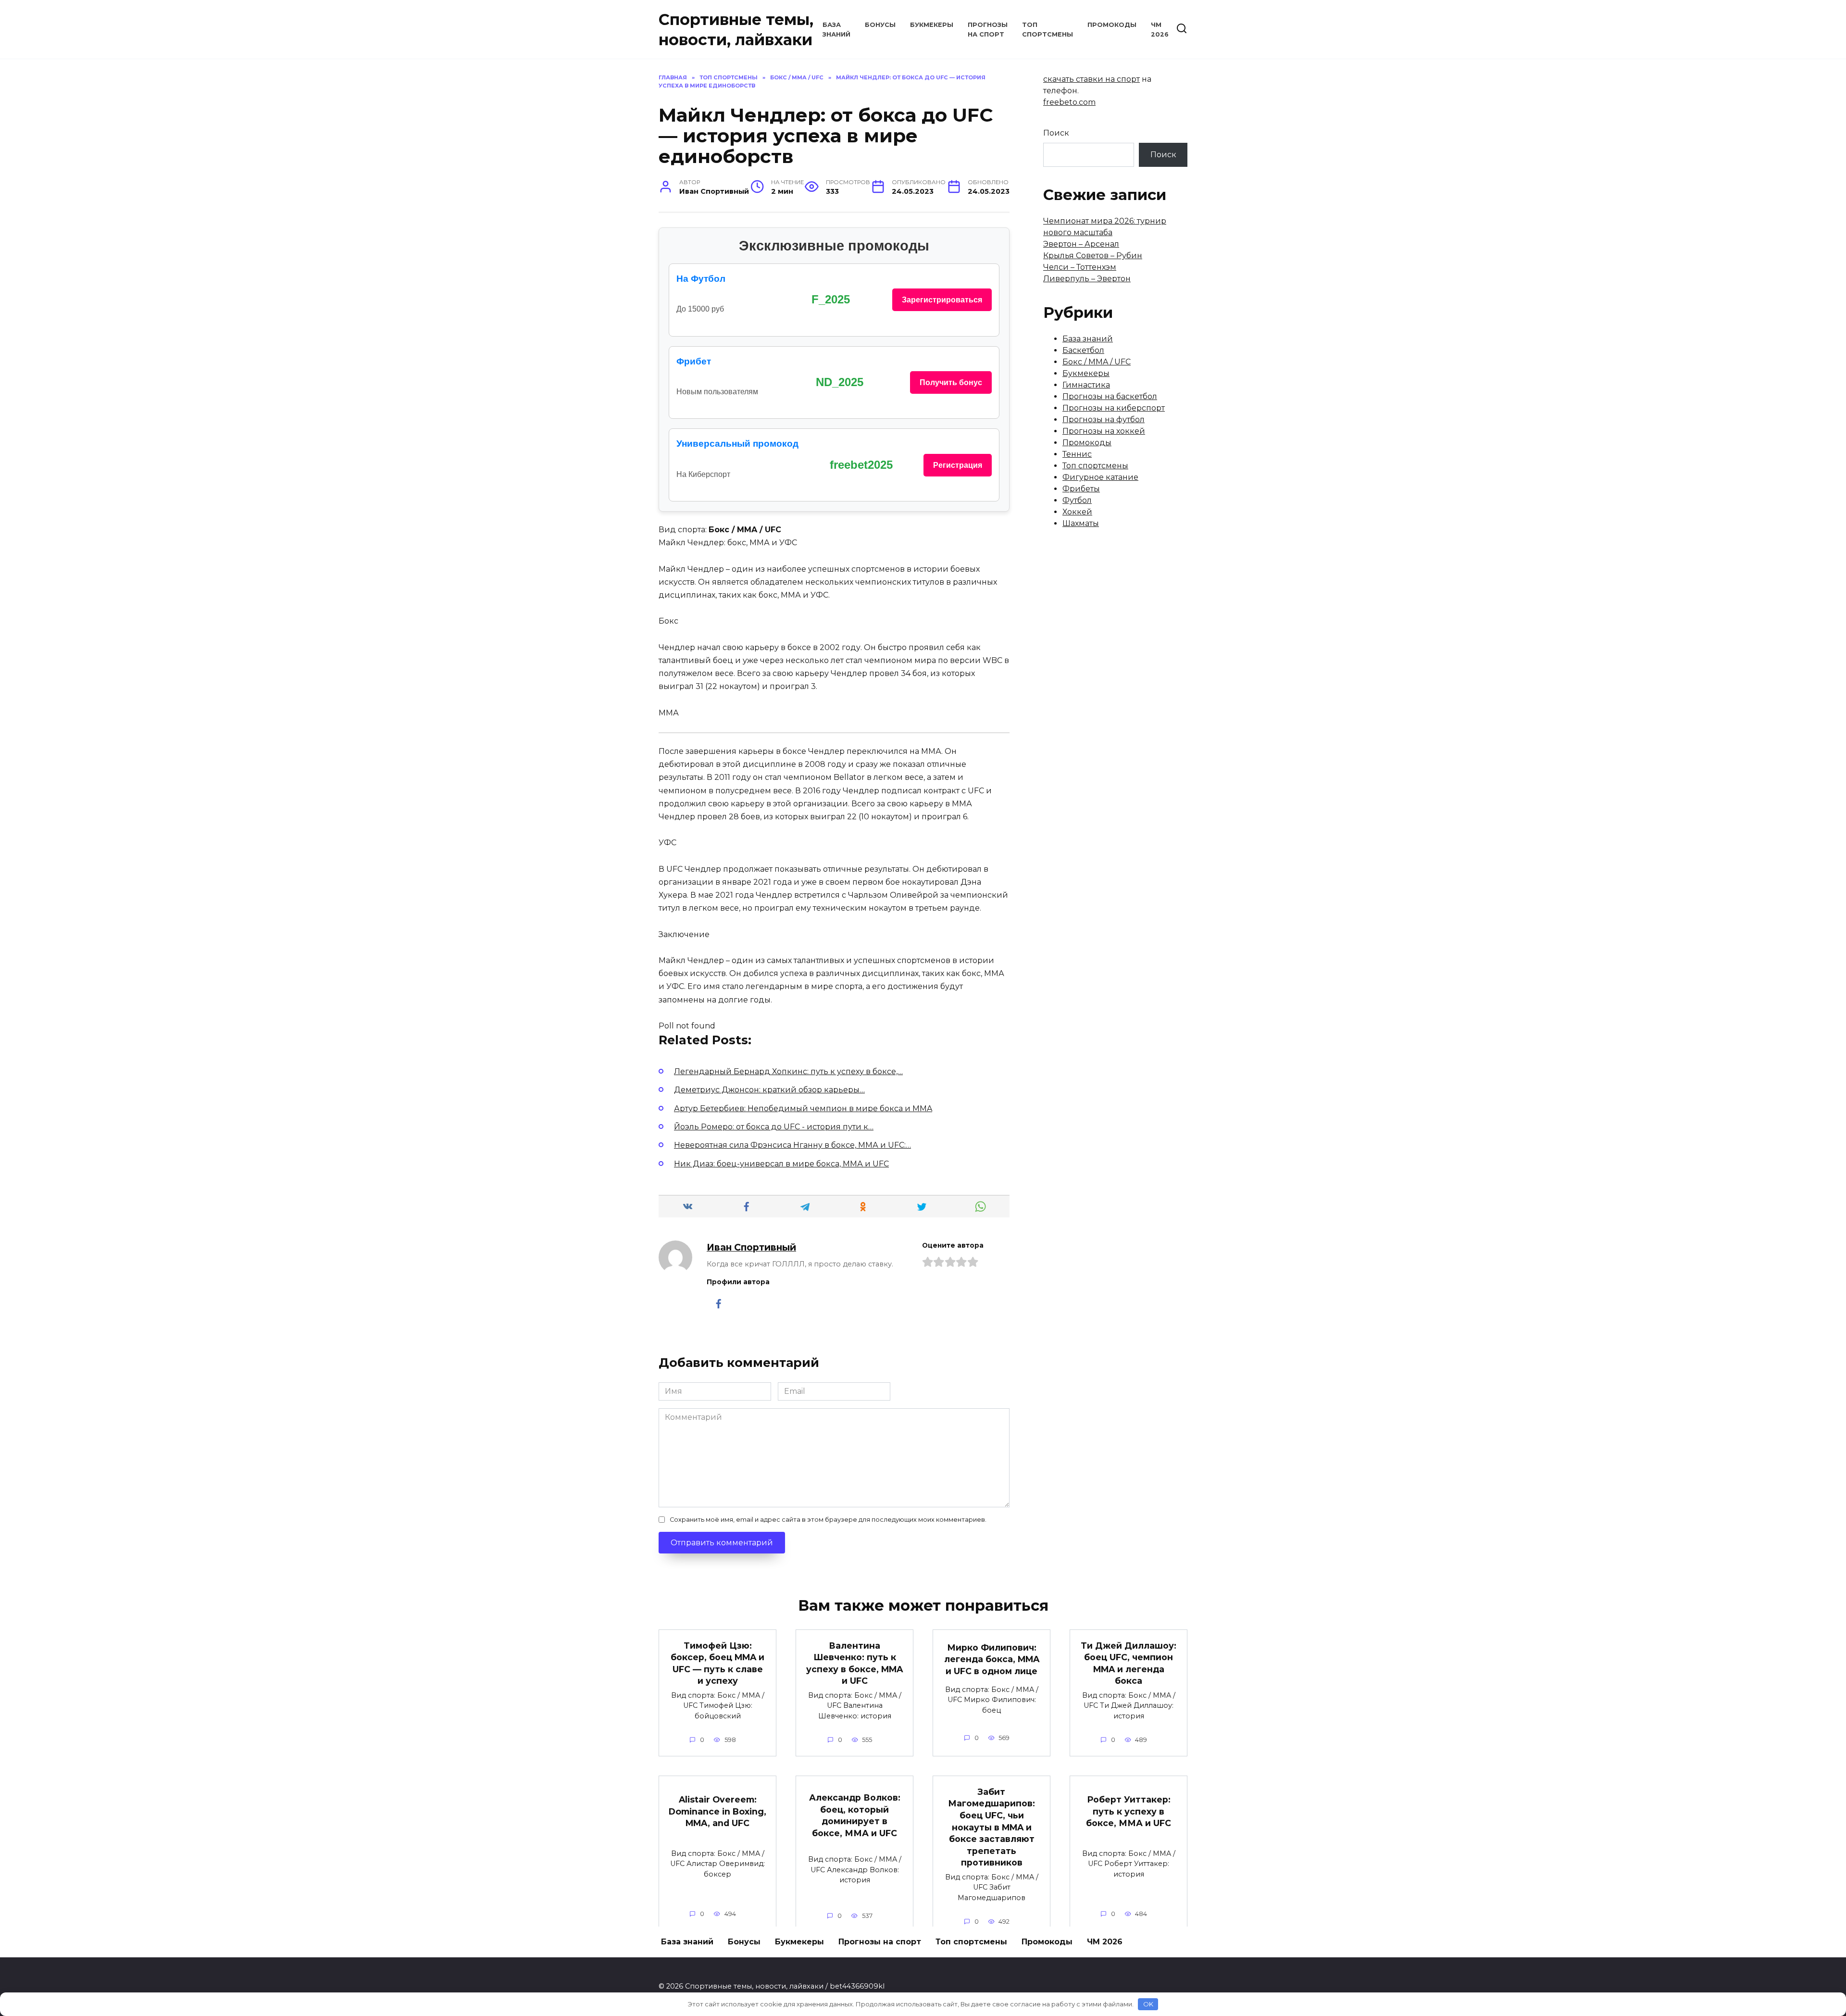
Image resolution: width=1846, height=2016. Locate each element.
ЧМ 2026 (1105, 1942)
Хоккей (1077, 512)
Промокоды (1112, 25)
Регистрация (958, 465)
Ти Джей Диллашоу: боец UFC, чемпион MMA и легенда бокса (1129, 1663)
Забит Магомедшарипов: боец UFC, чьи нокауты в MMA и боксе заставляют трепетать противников (992, 1827)
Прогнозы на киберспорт (1114, 408)
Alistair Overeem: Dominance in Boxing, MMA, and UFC (717, 1811)
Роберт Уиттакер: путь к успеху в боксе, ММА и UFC (1129, 1811)
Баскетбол (1083, 350)
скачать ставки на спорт (1091, 79)
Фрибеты (1081, 489)
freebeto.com (1069, 102)
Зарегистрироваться (942, 300)
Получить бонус (951, 382)
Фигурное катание (1100, 477)
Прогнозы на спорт (880, 1942)
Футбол (1077, 500)
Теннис (1077, 454)
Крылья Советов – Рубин (1093, 256)
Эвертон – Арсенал (1081, 244)
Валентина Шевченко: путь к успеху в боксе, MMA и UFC (854, 1663)
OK (1148, 2004)
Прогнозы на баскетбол (1110, 396)
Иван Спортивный (751, 1247)
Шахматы (1081, 523)
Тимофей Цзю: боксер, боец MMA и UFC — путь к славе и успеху (717, 1663)
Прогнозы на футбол (1104, 419)
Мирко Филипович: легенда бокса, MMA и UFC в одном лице (992, 1659)
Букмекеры (932, 25)
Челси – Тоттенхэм (1080, 267)
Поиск (1056, 133)
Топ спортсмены (1095, 466)
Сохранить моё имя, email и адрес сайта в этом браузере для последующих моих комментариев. (828, 1520)
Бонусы (880, 25)
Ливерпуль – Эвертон (1087, 279)
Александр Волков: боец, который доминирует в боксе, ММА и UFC (855, 1815)
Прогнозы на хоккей (1104, 431)
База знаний (1088, 339)
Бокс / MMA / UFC (1097, 362)
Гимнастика (1086, 385)
